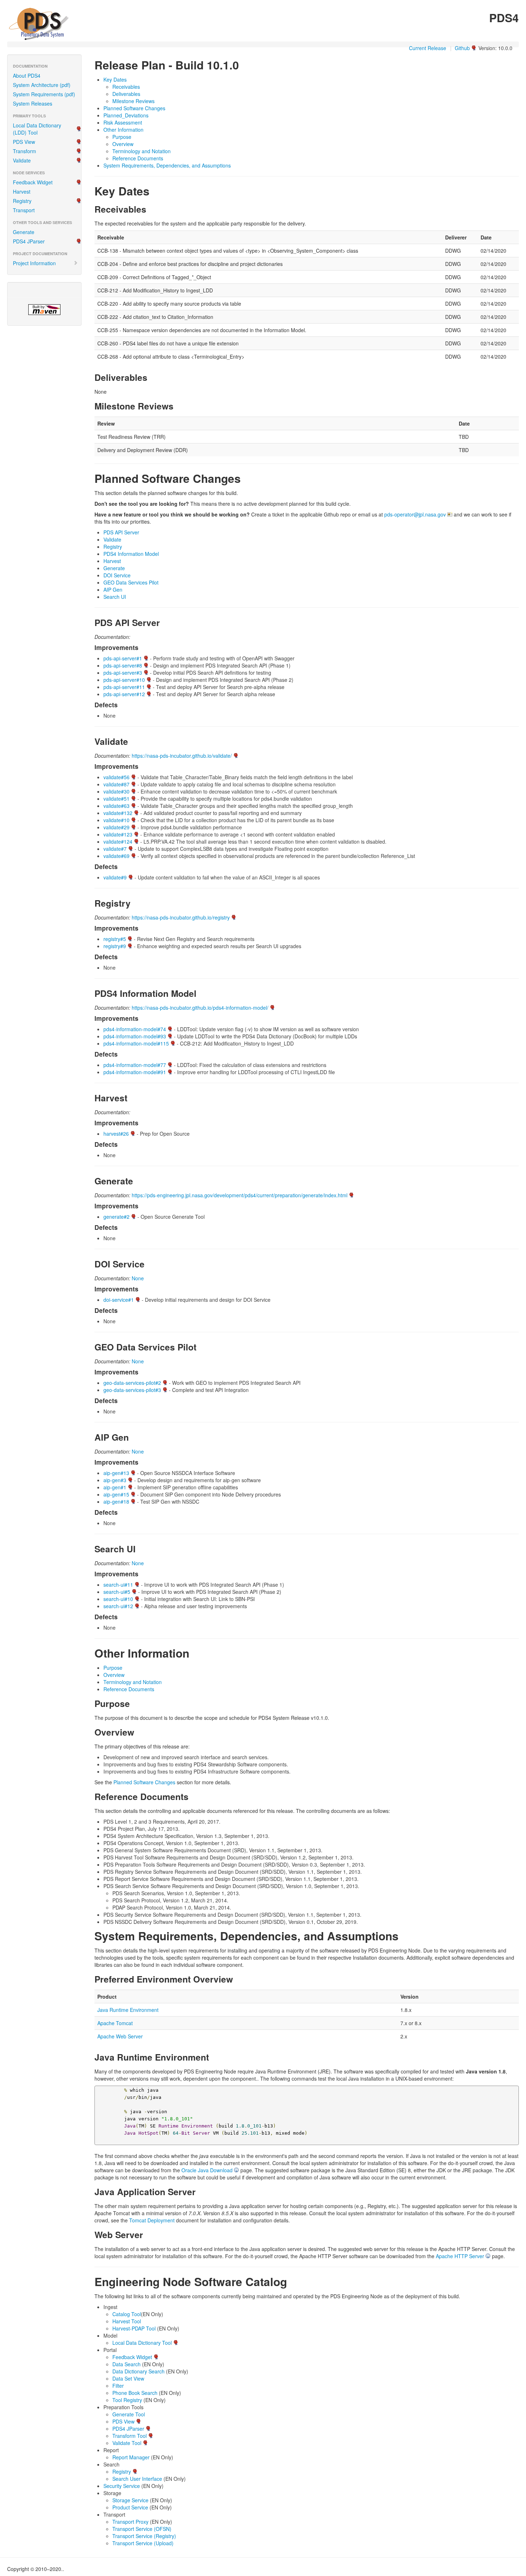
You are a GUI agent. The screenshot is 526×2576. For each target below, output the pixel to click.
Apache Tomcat (115, 2023)
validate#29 (116, 827)
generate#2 (116, 1217)
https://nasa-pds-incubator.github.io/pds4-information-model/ (200, 1008)
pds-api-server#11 (124, 687)
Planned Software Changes (134, 108)
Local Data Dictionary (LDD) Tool (37, 129)
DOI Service (117, 575)
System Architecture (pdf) (42, 85)
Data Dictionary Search (138, 2371)
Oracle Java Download (207, 2170)
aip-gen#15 (116, 1494)
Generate (24, 232)
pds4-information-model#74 (135, 1029)
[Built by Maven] (44, 310)
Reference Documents (138, 158)
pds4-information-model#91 (135, 1072)
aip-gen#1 (115, 1487)
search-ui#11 (118, 1585)
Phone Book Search (135, 2393)
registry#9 (115, 946)
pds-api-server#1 (123, 658)
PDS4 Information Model (131, 554)
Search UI (115, 597)
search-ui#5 (117, 1592)
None (138, 1278)
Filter (118, 2386)
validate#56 (116, 777)
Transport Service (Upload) (143, 2543)
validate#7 (115, 849)
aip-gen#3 (115, 1480)
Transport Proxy (130, 2522)
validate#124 (118, 841)
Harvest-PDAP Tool (134, 2328)
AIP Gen (113, 590)
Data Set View (128, 2378)
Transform (25, 151)
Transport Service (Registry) (144, 2536)
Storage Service (130, 2500)
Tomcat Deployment (152, 2220)
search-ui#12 (118, 1606)
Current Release (428, 48)
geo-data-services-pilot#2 (132, 1383)
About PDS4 (27, 76)
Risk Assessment (123, 122)
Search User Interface (137, 2479)
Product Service (130, 2507)
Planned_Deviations (126, 115)
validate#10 (116, 820)
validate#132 (118, 813)
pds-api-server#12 (124, 694)
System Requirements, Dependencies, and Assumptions (167, 165)
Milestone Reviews (133, 101)
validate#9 (115, 877)
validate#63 (116, 806)
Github (462, 48)
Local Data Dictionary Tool (142, 2343)
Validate (22, 160)
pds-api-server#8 (123, 665)
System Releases (33, 103)
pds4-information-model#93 (135, 1036)
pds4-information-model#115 (136, 1043)
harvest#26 (116, 1134)
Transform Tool (130, 2436)
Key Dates (115, 79)
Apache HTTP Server (460, 2256)
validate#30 (116, 791)
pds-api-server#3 (123, 673)
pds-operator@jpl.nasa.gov (415, 514)
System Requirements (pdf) (44, 94)
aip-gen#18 (116, 1502)
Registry (22, 201)
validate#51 (116, 799)
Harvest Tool (127, 2321)
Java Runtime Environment (128, 2010)
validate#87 (116, 784)
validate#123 (118, 834)
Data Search (126, 2364)
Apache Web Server (120, 2036)
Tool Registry (127, 2400)
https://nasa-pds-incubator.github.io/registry (181, 917)
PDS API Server (121, 532)
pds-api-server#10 (124, 680)
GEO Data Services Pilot (131, 582)
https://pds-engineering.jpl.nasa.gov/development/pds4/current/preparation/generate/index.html (240, 1195)
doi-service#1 (119, 1300)
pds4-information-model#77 (135, 1065)
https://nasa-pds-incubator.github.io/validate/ (182, 756)
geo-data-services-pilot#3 (132, 1390)
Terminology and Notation (142, 151)
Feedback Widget (33, 182)
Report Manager (131, 2457)
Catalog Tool (127, 2314)
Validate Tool (127, 2443)
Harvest (22, 191)
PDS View (24, 142)
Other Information (123, 130)
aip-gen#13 (116, 1473)
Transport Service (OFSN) (142, 2529)
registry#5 (115, 939)
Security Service (122, 2486)
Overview (123, 144)
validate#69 (116, 856)
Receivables (126, 87)
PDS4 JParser (29, 241)
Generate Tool (129, 2414)
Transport (24, 210)
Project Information (34, 263)
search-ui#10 (118, 1599)
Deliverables (126, 94)
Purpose (122, 137)
